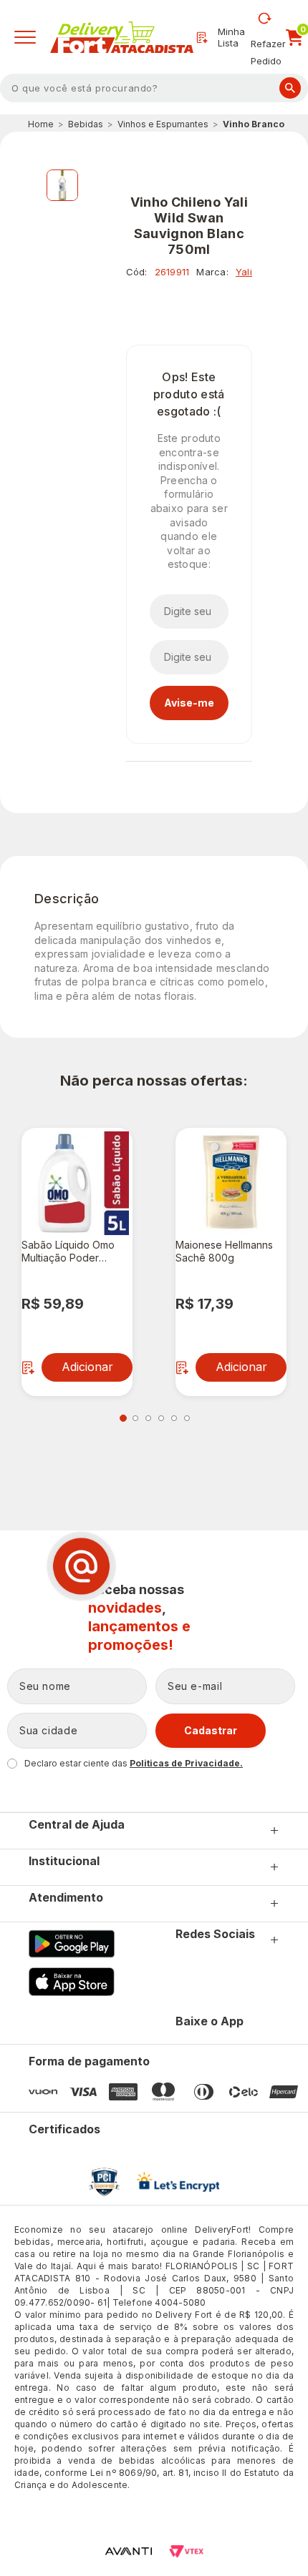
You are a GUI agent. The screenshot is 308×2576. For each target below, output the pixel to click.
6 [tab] (187, 1418)
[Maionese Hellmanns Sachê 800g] (231, 1183)
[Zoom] (62, 185)
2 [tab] (135, 1418)
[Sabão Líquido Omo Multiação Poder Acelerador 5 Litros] (77, 1183)
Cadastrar (211, 1730)
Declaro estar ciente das (134, 1763)
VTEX (186, 2551)
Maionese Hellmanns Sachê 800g (224, 1251)
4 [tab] (161, 1418)
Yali (244, 272)
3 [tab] (148, 1418)
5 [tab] (174, 1418)
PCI (104, 2182)
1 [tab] (123, 1418)
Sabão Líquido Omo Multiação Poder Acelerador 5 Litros (68, 1252)
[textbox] (154, 88)
